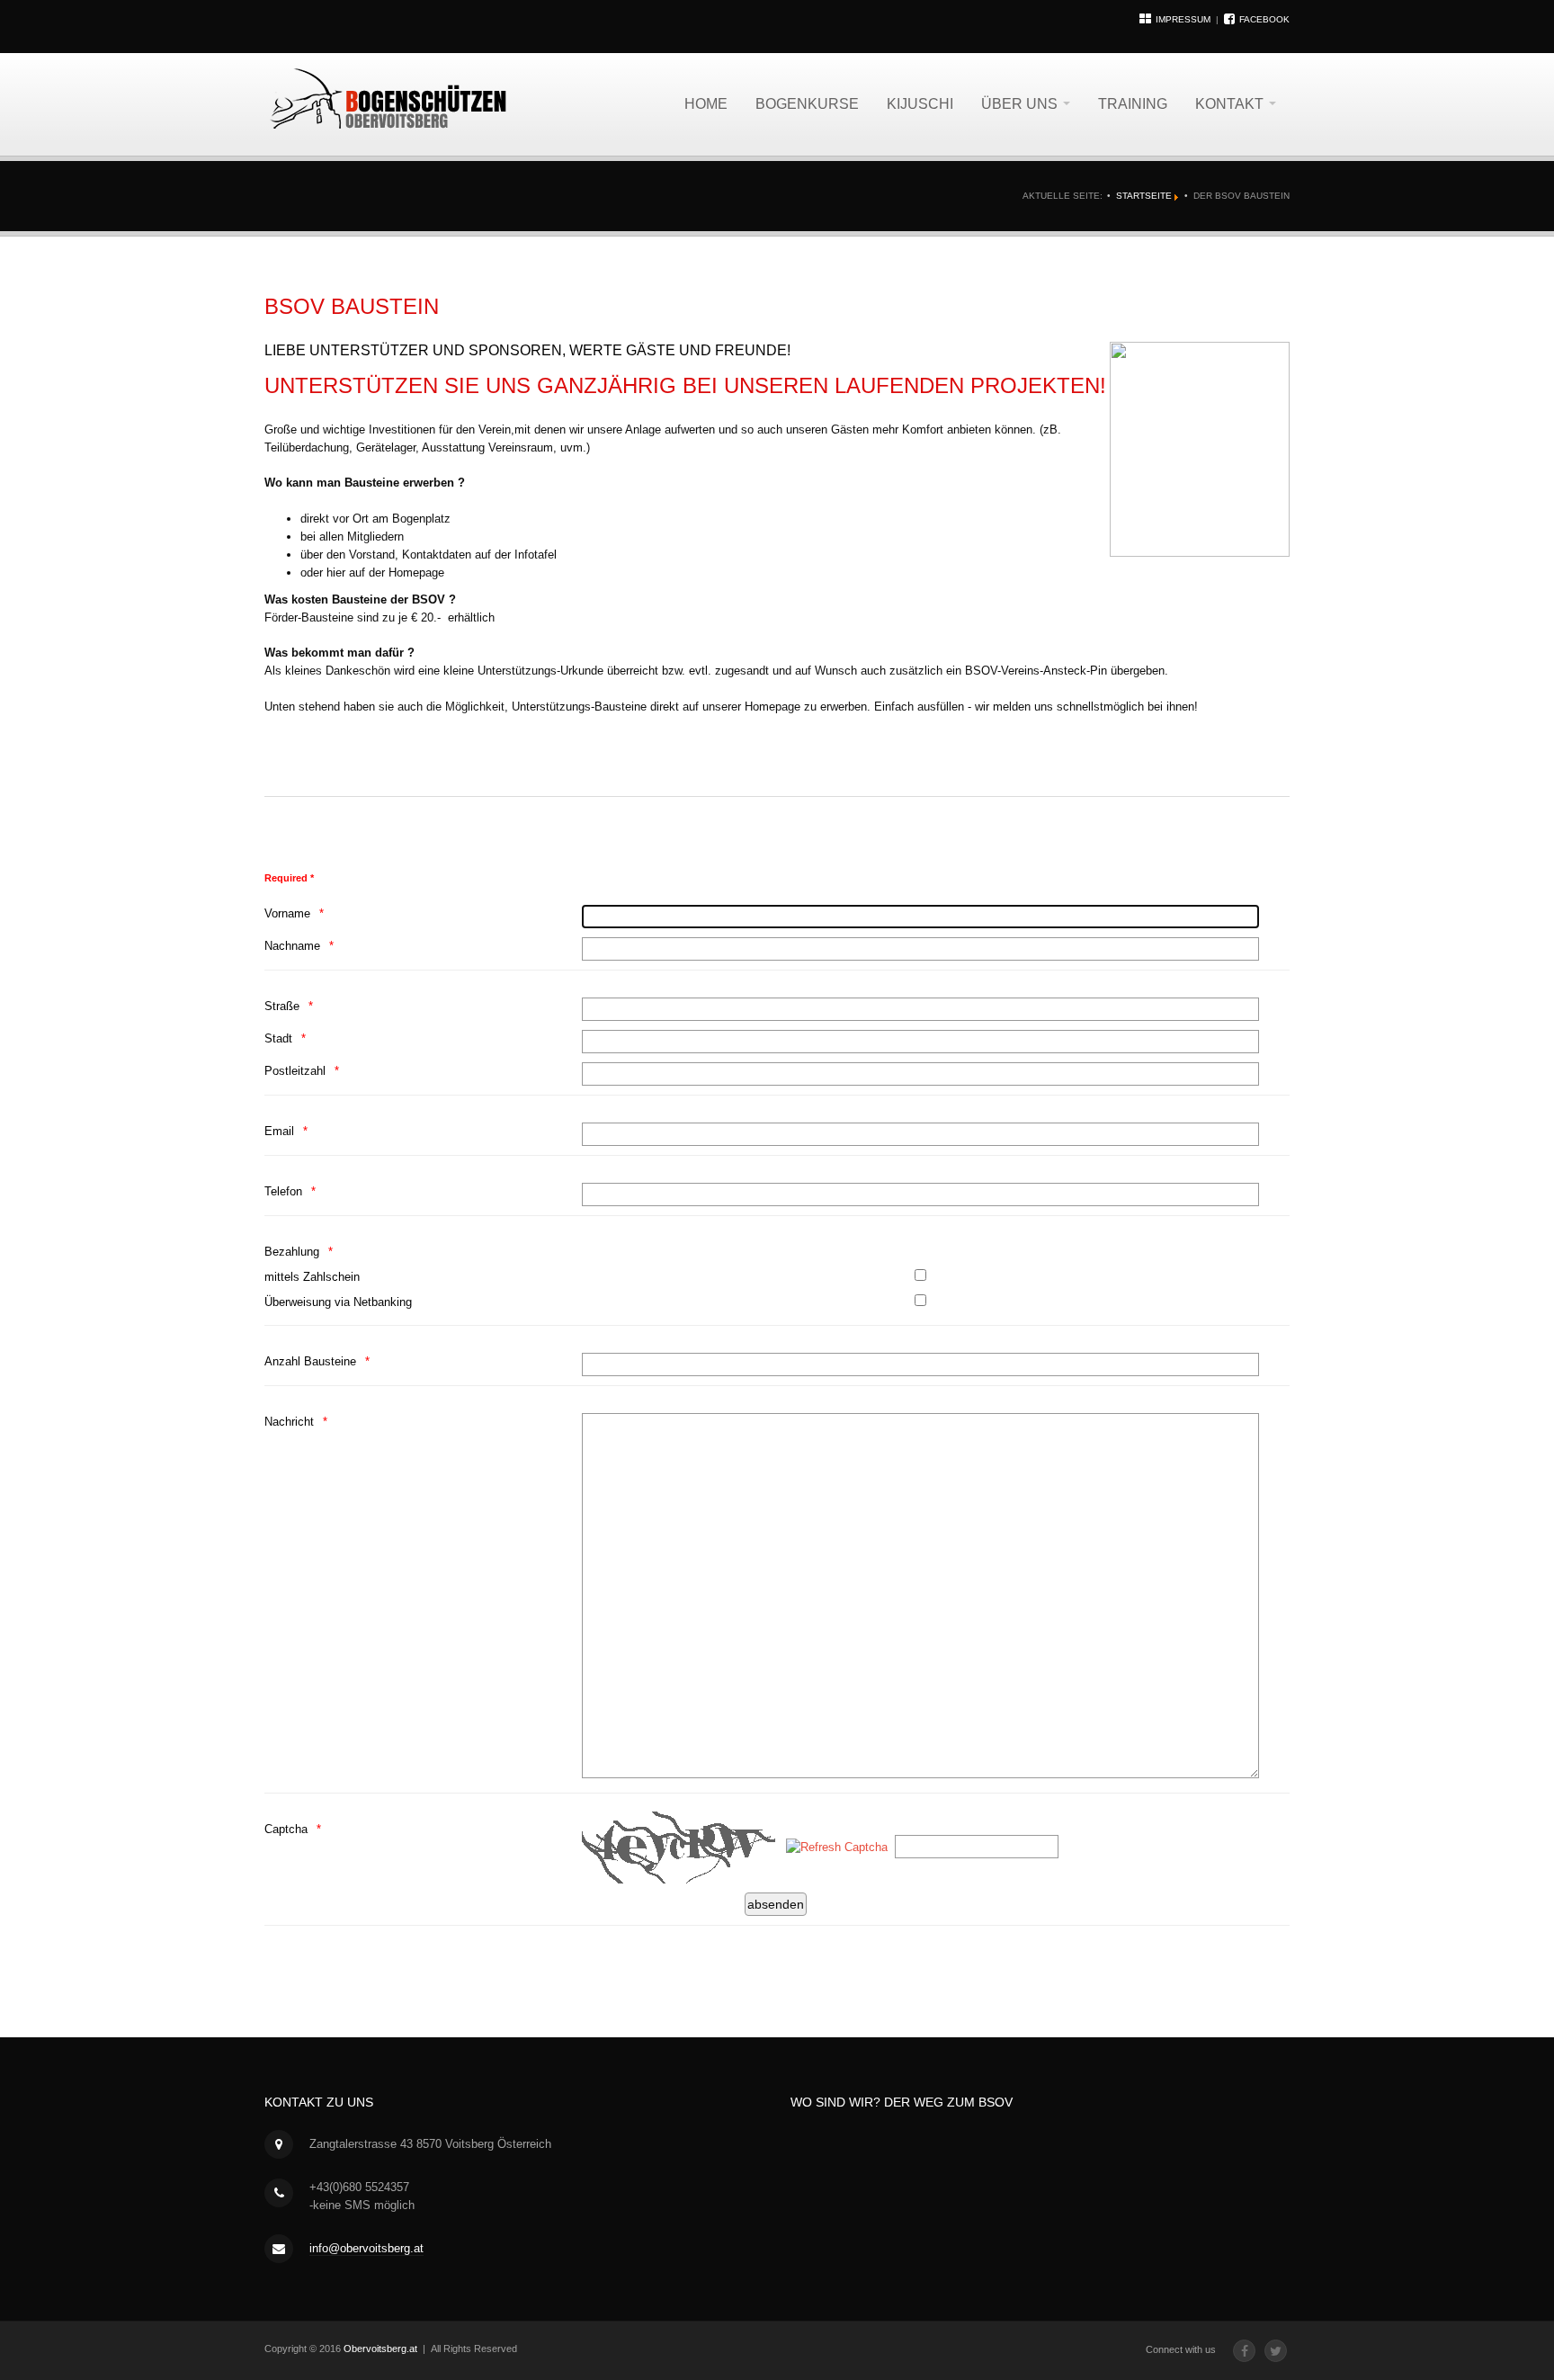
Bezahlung (292, 1252)
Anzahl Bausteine (310, 1361)
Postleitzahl (295, 1071)
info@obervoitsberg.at (366, 2248)
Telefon (283, 1191)
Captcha (286, 1829)
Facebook (1264, 19)
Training (1133, 104)
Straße (282, 1006)
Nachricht (289, 1422)
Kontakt (1231, 104)
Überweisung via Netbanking (338, 1302)
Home (706, 104)
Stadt (278, 1038)
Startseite (1144, 196)
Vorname (287, 913)
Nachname (292, 946)
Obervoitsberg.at (380, 2349)
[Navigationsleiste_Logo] (390, 99)
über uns (1021, 104)
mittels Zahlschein (312, 1277)
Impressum (1186, 19)
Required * (289, 878)
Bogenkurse (807, 104)
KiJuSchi (920, 104)
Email (279, 1131)
